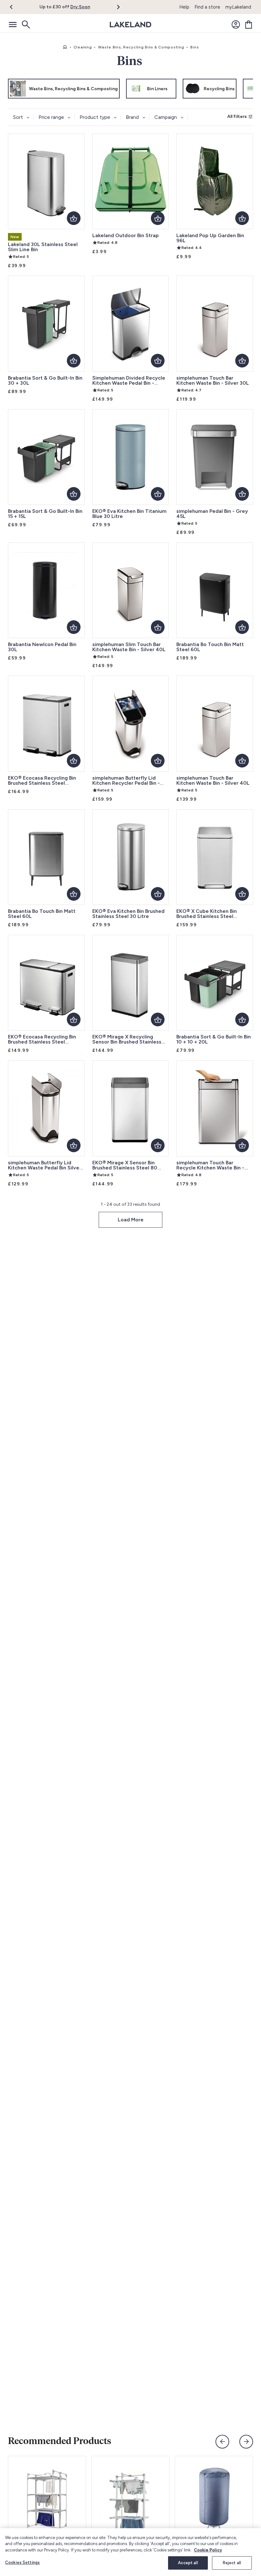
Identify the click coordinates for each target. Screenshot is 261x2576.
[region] (130, 2552)
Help (184, 7)
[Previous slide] (222, 2442)
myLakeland (238, 7)
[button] (15, 7)
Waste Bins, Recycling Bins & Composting (141, 47)
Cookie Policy (208, 2550)
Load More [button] (131, 1220)
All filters (237, 116)
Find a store (207, 7)
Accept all (188, 2563)
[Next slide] (246, 2442)
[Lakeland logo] (130, 25)
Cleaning (83, 47)
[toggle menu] (13, 25)
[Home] (65, 47)
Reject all (232, 2563)
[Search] (25, 25)
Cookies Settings (22, 2562)
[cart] (249, 25)
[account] (236, 25)
